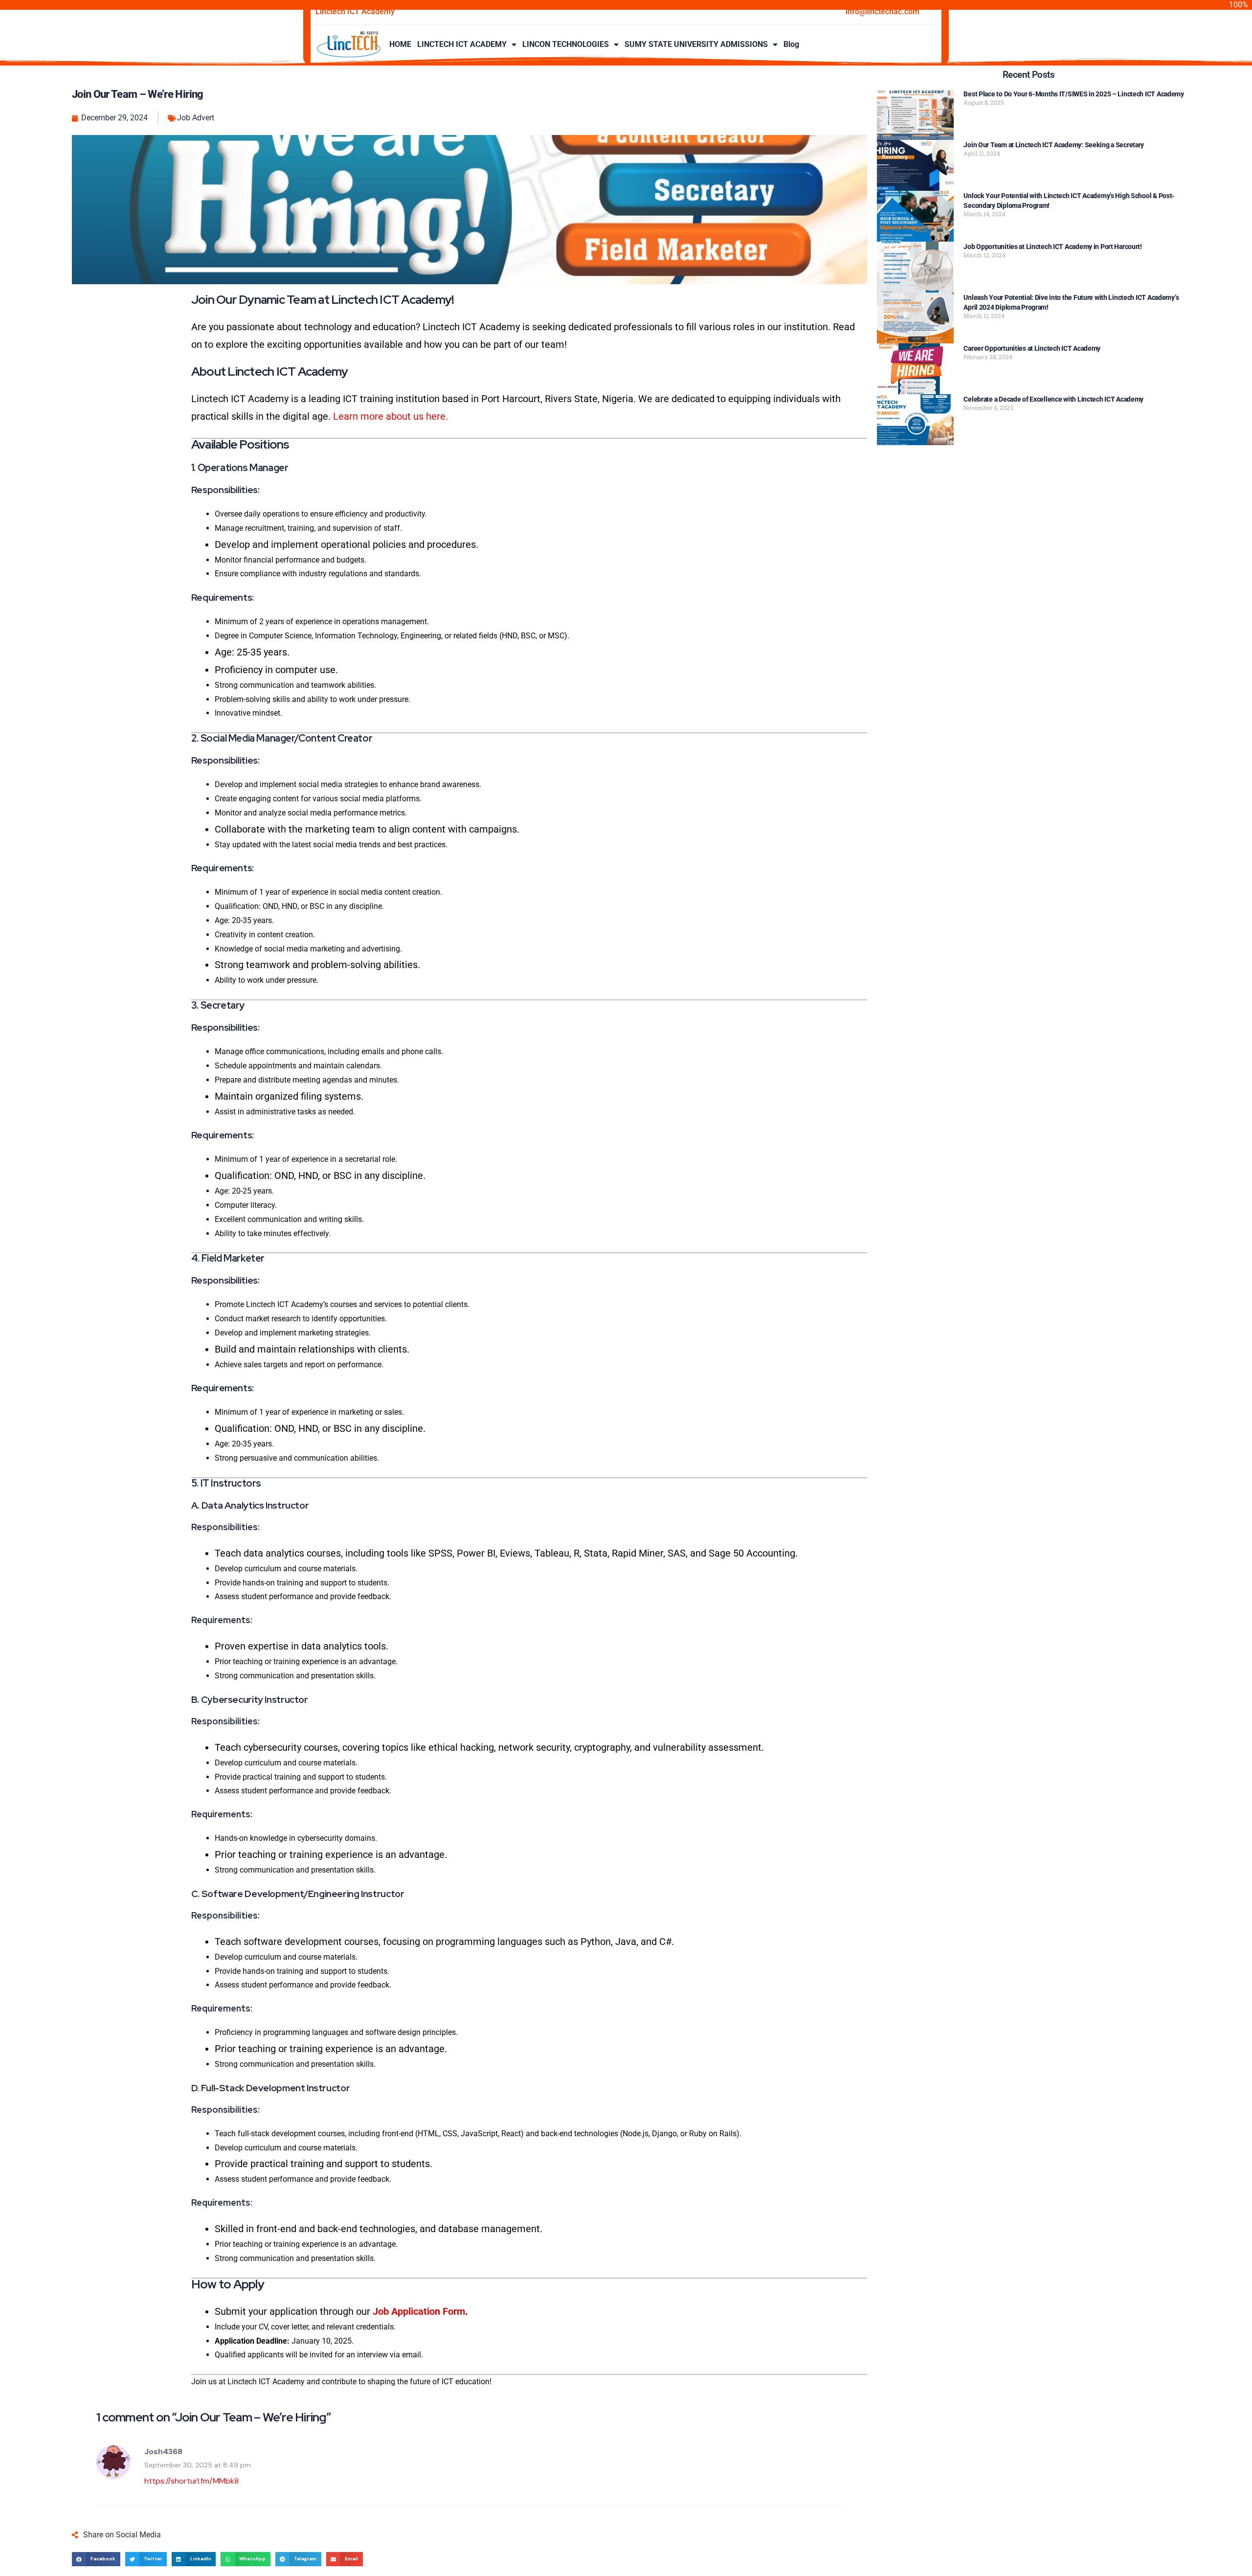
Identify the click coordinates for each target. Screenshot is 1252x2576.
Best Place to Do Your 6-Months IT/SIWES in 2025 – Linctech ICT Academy (1073, 94)
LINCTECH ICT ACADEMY (462, 44)
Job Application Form (419, 2311)
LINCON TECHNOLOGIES (566, 44)
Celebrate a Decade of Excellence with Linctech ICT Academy (1053, 399)
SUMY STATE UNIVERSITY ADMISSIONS (696, 44)
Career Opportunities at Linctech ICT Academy (1032, 348)
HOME (400, 44)
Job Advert (196, 118)
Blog (791, 44)
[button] (96, 2559)
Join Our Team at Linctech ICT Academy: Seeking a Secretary (1054, 145)
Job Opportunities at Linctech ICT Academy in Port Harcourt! (1052, 247)
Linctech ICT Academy (355, 11)
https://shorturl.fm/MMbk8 (191, 2481)
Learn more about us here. (391, 416)
